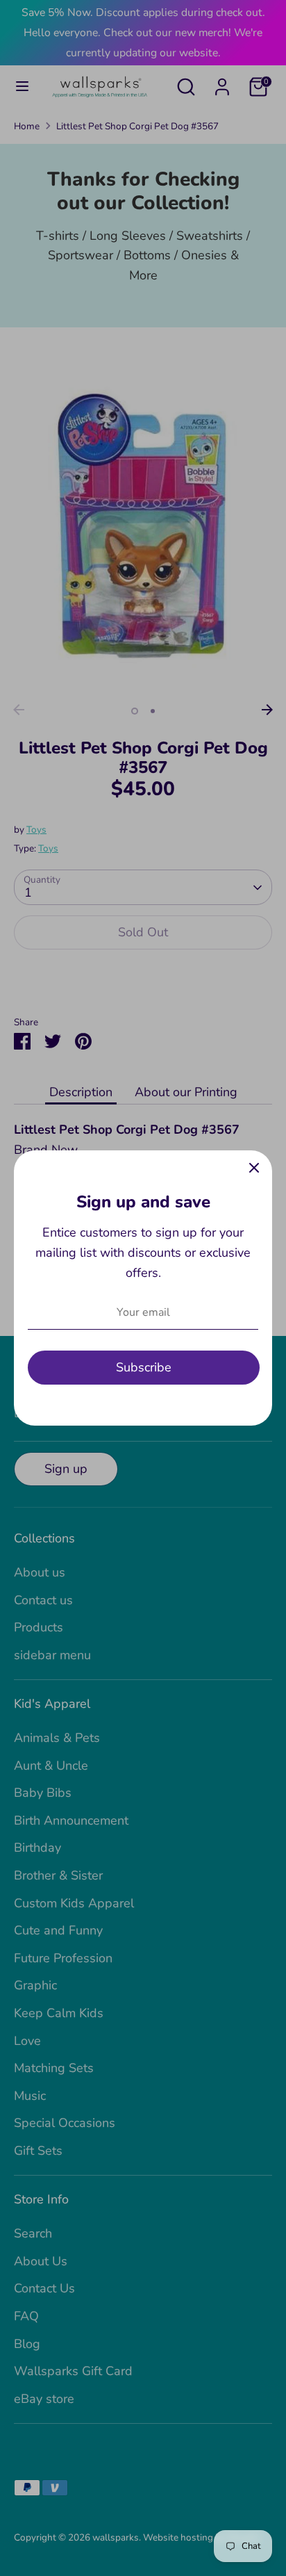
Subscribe (144, 1367)
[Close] (254, 1168)
